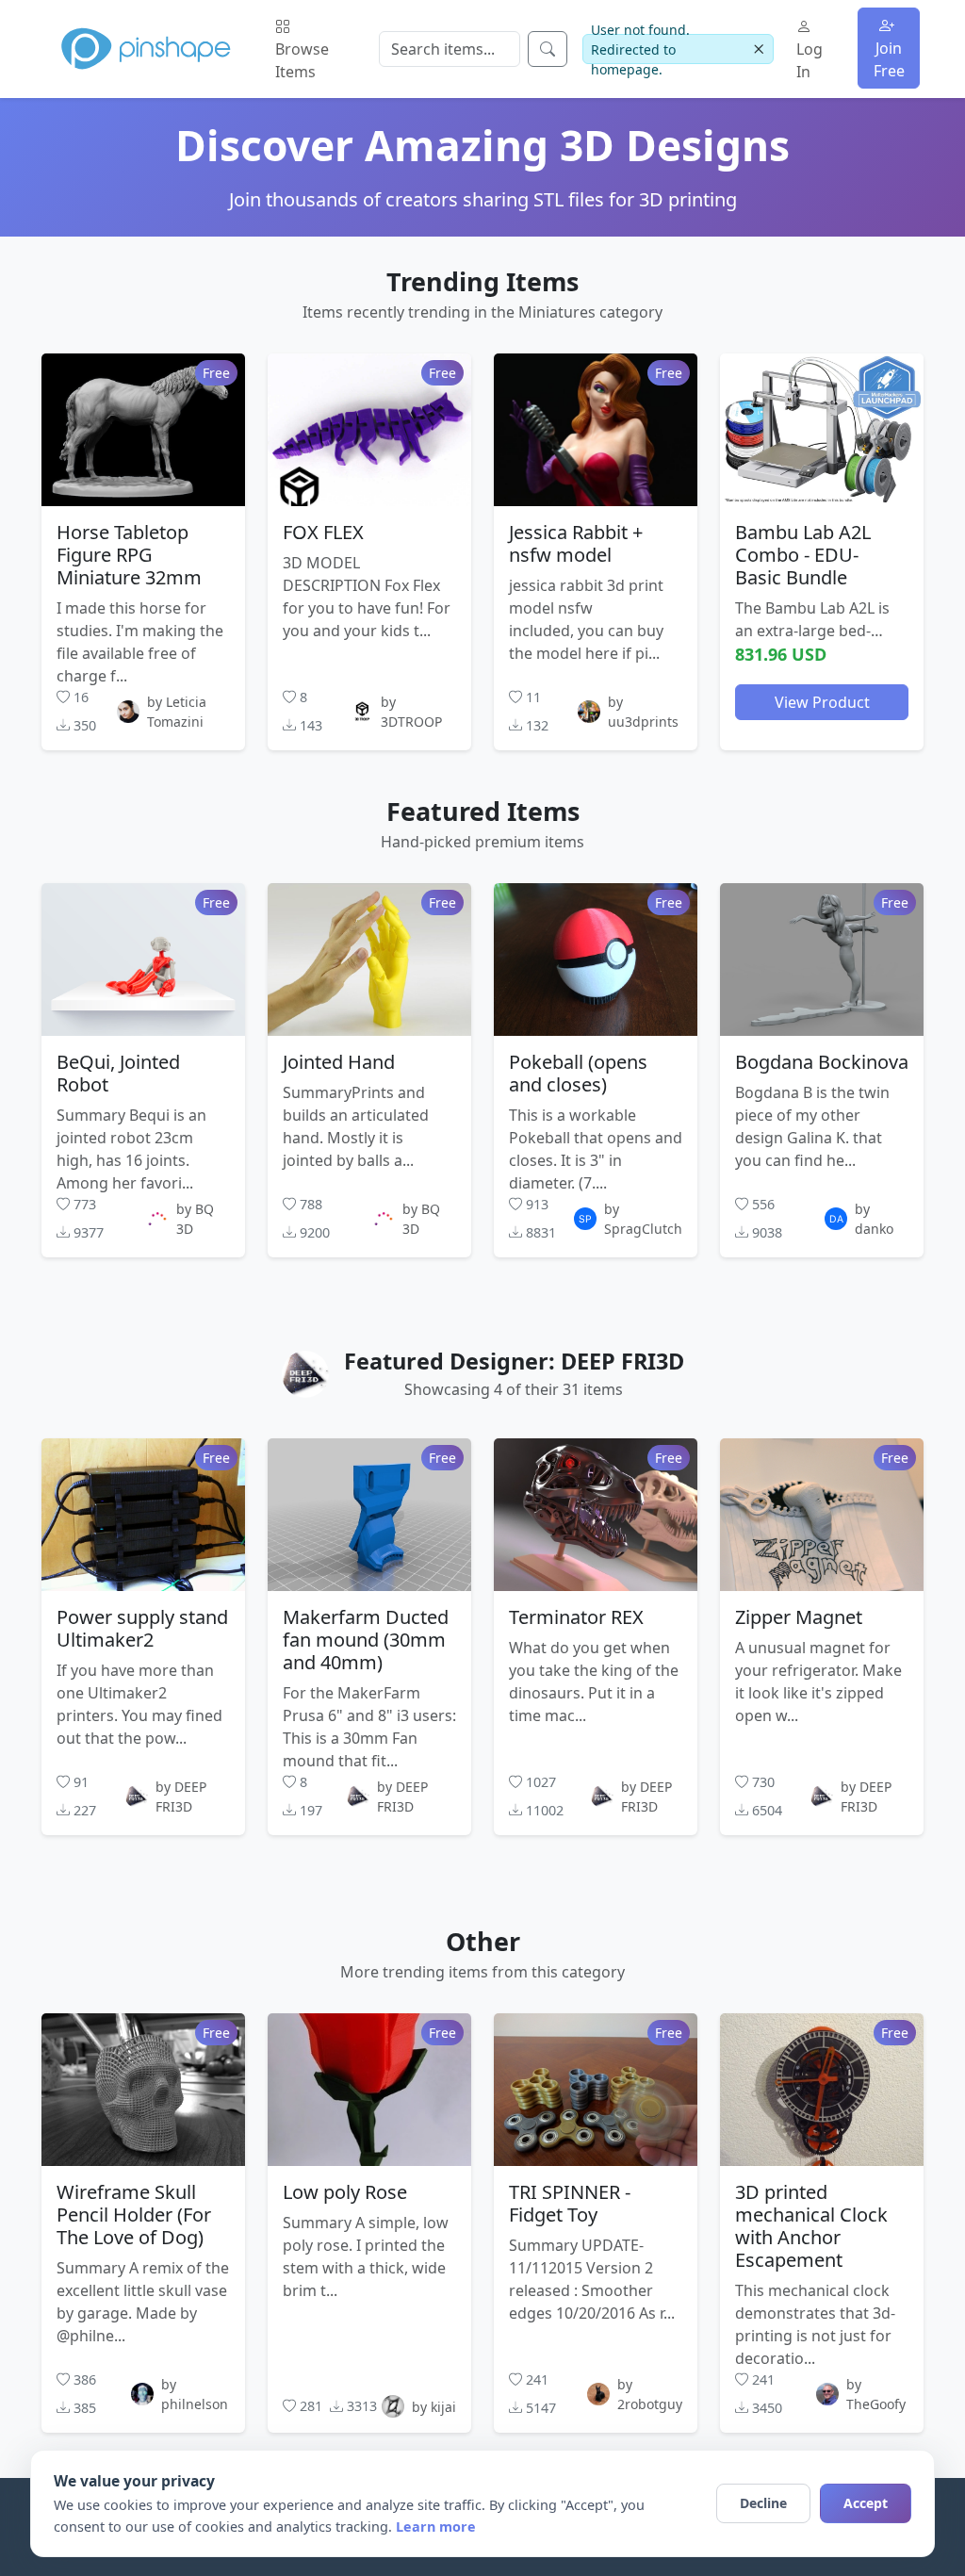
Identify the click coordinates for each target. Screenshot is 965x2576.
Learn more (436, 2527)
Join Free (889, 59)
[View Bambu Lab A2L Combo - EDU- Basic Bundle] (822, 430)
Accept (866, 2503)
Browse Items (302, 60)
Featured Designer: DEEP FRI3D (514, 1361)
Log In (810, 60)
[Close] (759, 49)
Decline (763, 2503)
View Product (822, 702)
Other (483, 1941)
